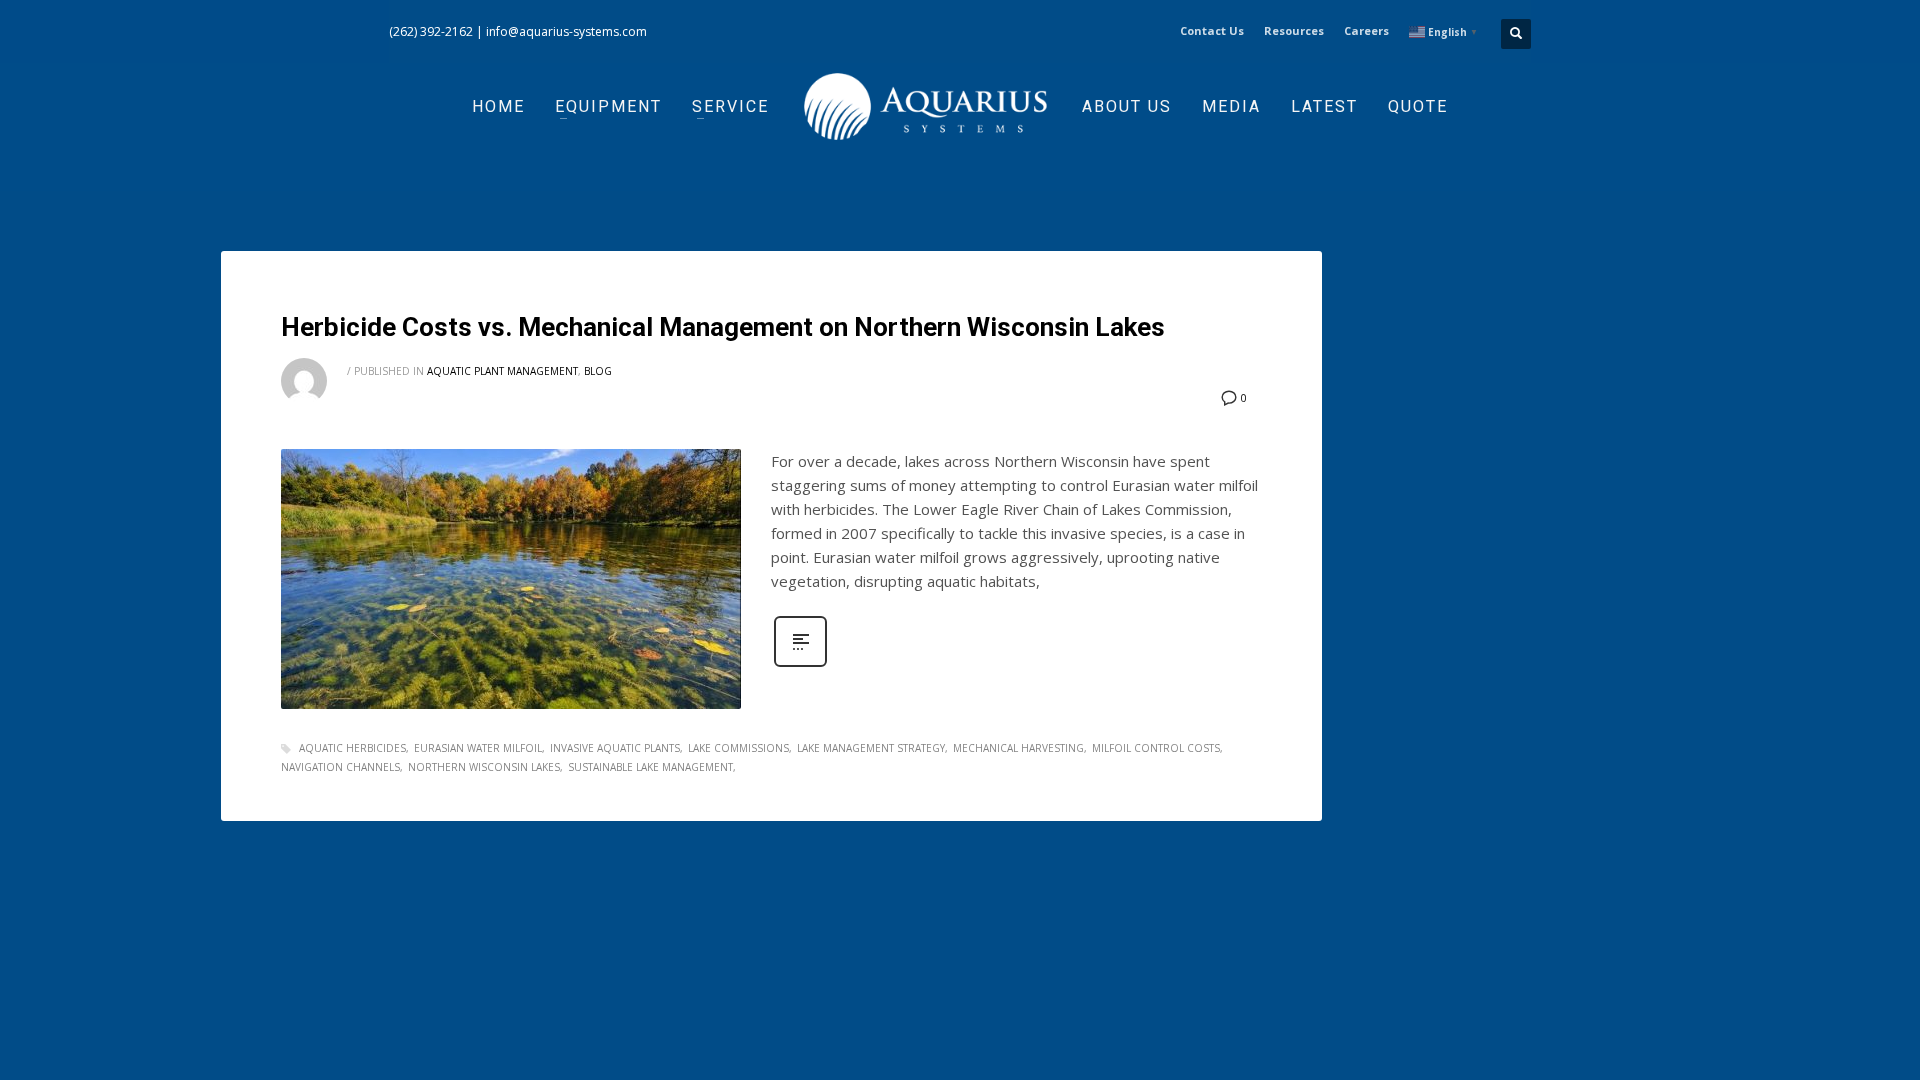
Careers (1366, 30)
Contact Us (1212, 30)
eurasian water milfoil (478, 748)
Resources (1294, 30)
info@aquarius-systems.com (566, 31)
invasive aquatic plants (615, 748)
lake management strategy (871, 748)
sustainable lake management (650, 767)
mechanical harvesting (1018, 748)
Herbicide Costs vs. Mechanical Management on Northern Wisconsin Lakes (723, 327)
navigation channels (340, 767)
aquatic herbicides (352, 748)
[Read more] (800, 664)
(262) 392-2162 (431, 31)
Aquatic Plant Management (502, 371)
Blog (598, 371)
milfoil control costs (1156, 748)
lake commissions (738, 748)
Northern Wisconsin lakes (484, 767)
